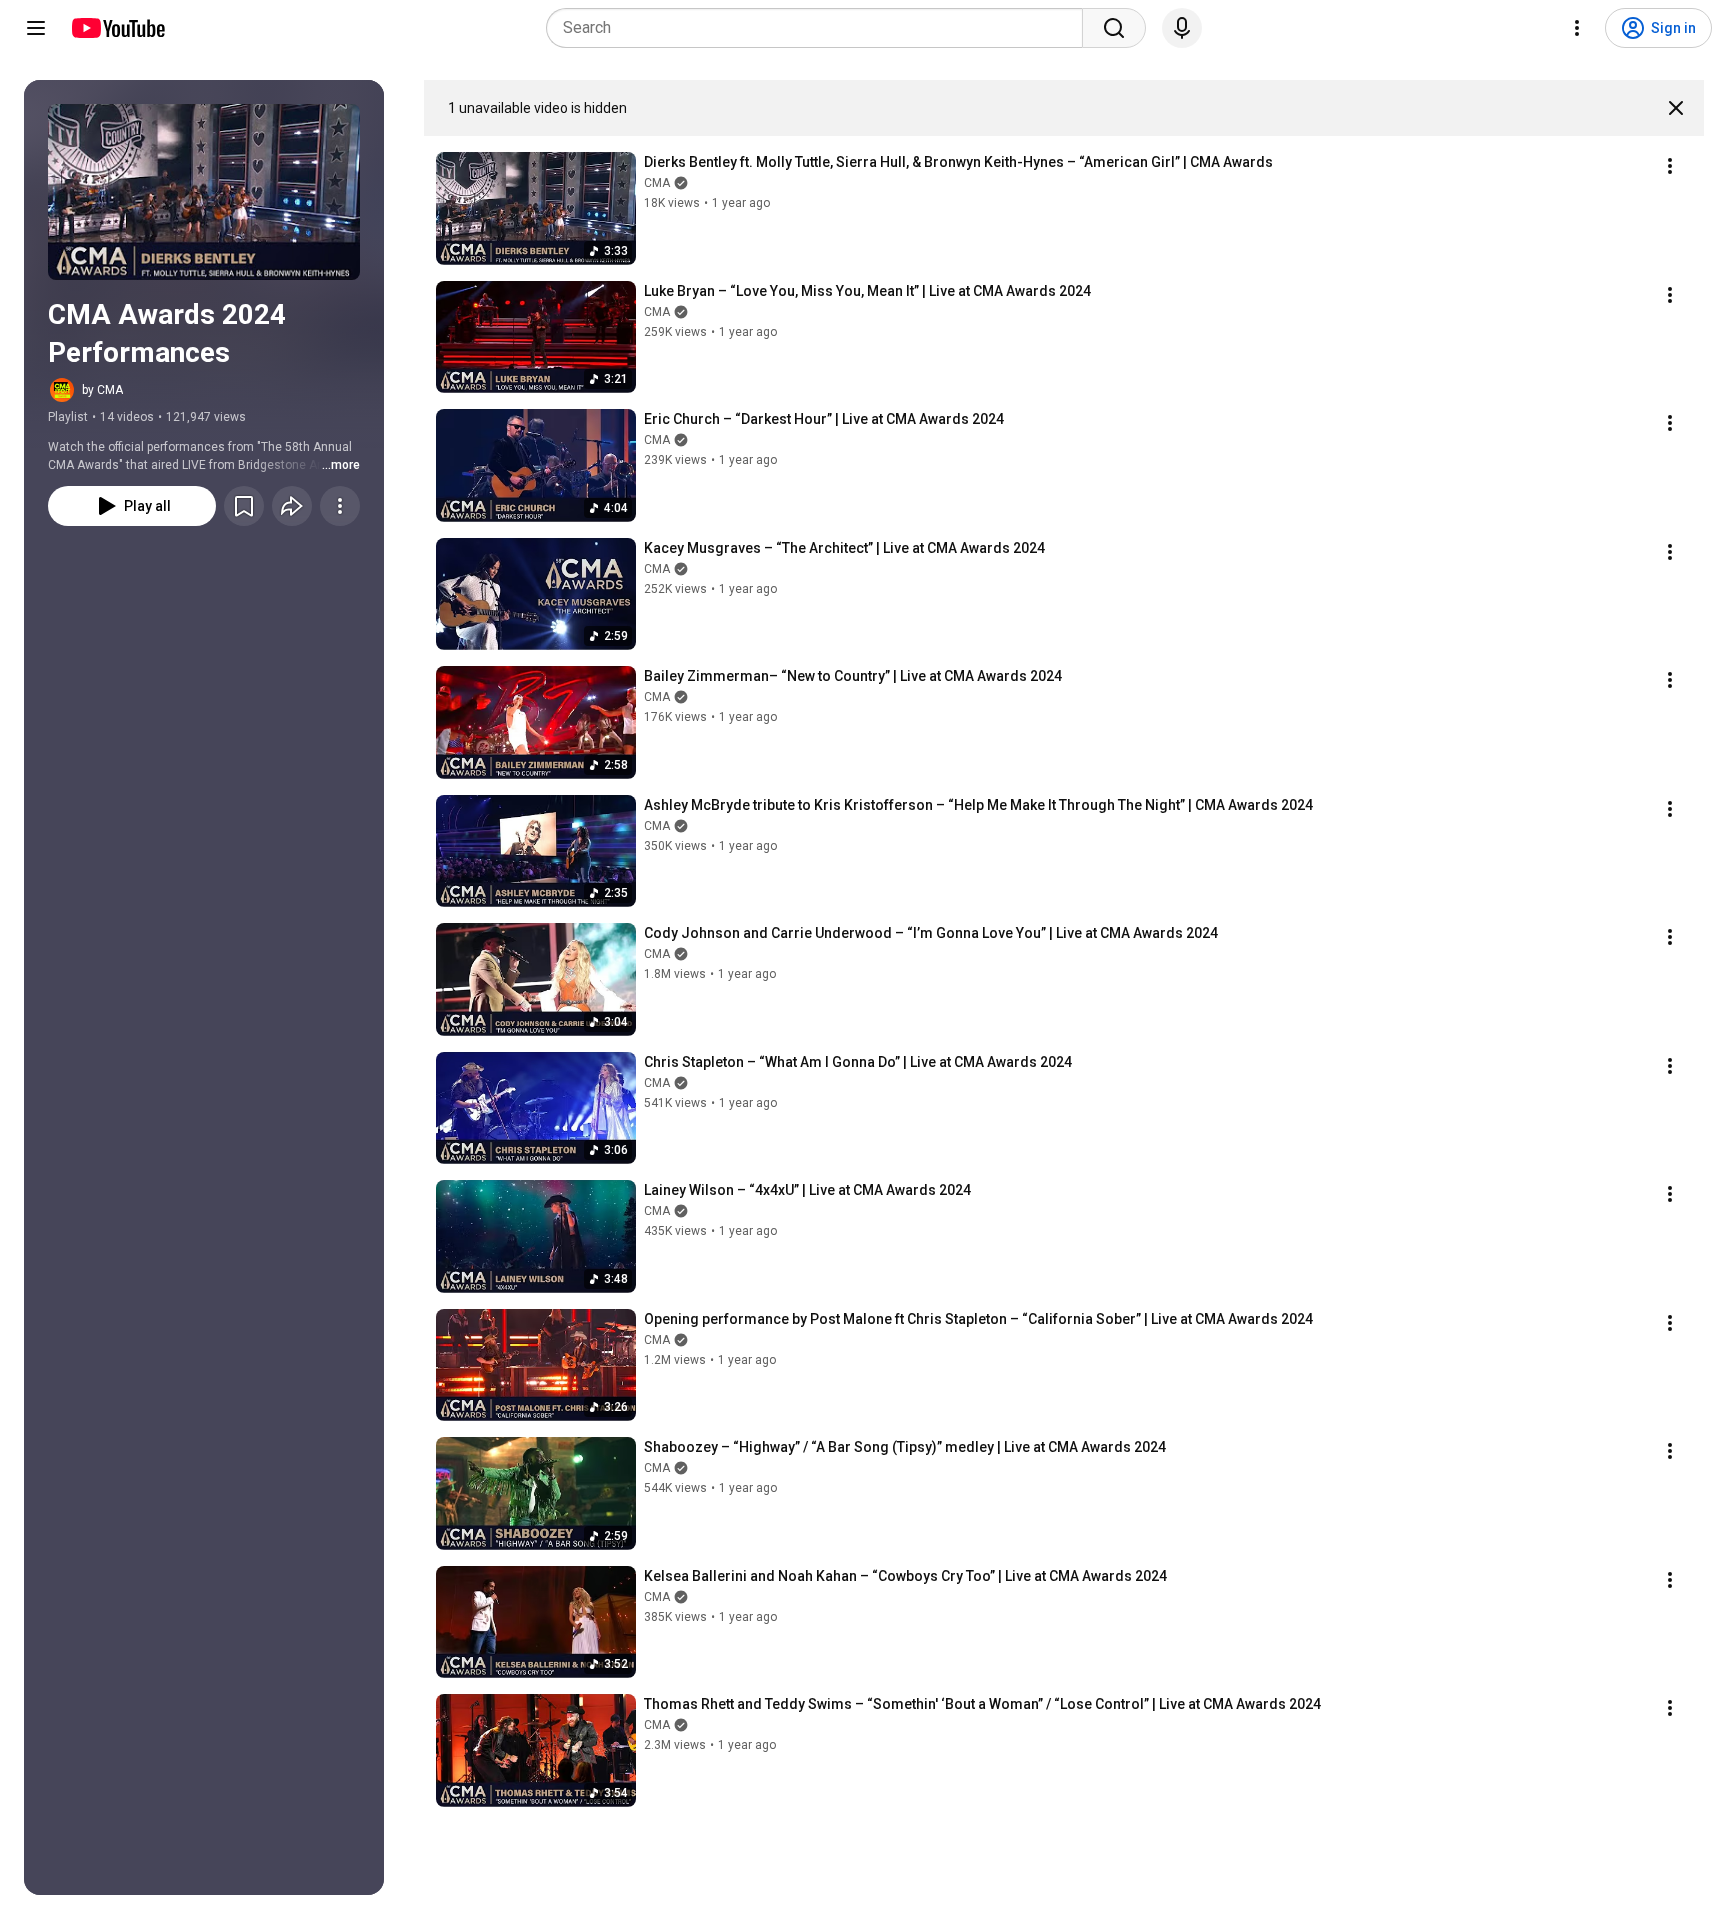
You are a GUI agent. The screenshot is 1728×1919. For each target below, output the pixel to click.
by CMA (102, 390)
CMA (657, 183)
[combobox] (820, 28)
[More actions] (340, 506)
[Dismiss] (1676, 108)
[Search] (1114, 28)
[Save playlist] (244, 506)
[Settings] (1577, 28)
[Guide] (36, 28)
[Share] (292, 506)
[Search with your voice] (1182, 28)
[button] (204, 192)
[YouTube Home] (117, 28)
